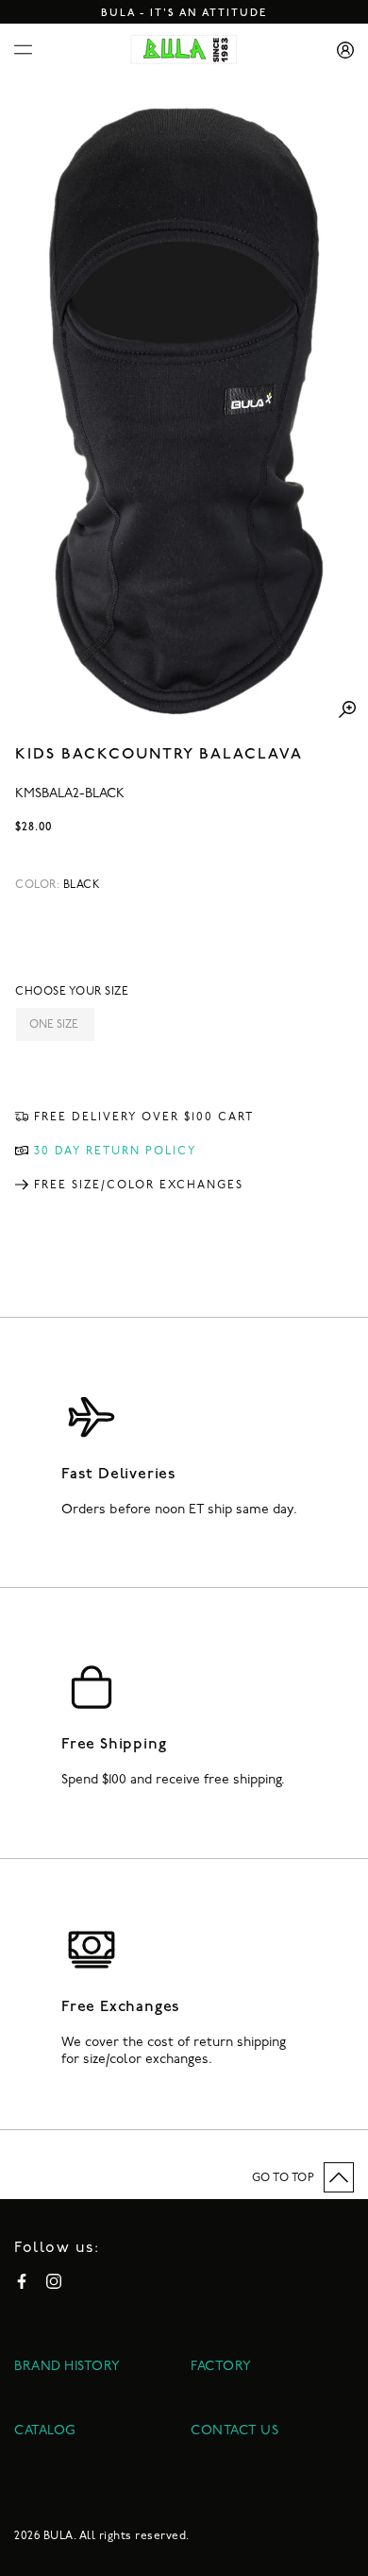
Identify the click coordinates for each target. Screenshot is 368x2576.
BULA (59, 2536)
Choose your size (72, 992)
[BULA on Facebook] (22, 2281)
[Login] (339, 50)
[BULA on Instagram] (54, 2281)
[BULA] (184, 50)
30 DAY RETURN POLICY (116, 1152)
